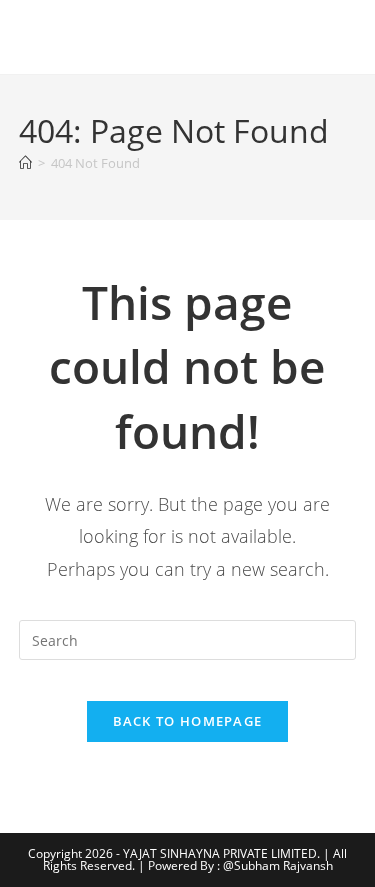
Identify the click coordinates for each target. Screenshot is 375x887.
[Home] (25, 163)
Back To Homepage (188, 721)
